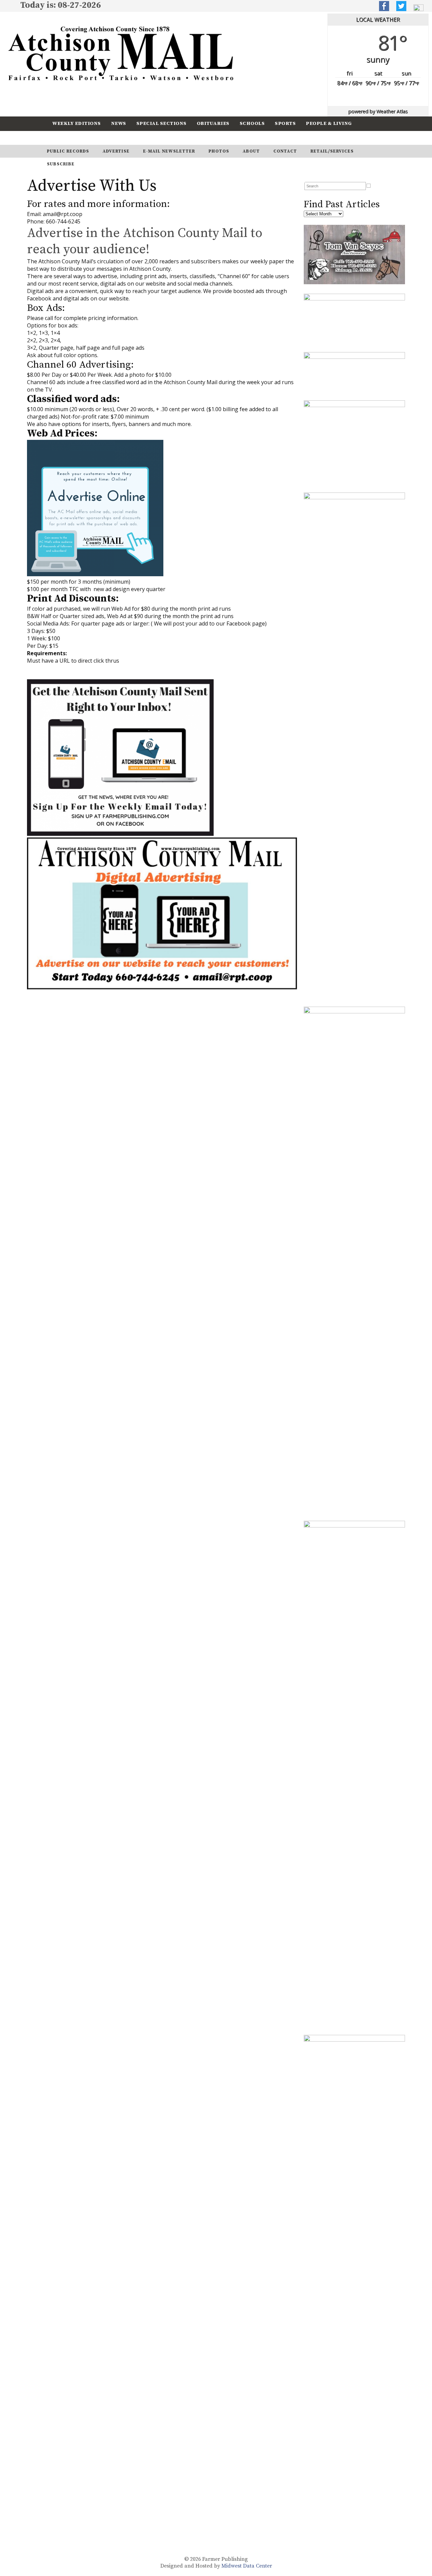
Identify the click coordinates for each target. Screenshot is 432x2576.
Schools (252, 123)
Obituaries (213, 123)
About (251, 151)
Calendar (66, 138)
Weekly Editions (77, 123)
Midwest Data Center (247, 2566)
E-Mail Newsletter (169, 151)
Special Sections (161, 123)
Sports (285, 123)
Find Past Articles (342, 204)
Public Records (68, 151)
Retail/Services (332, 151)
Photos (219, 151)
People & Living (329, 123)
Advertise (116, 151)
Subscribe (106, 138)
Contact (285, 151)
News (119, 123)
